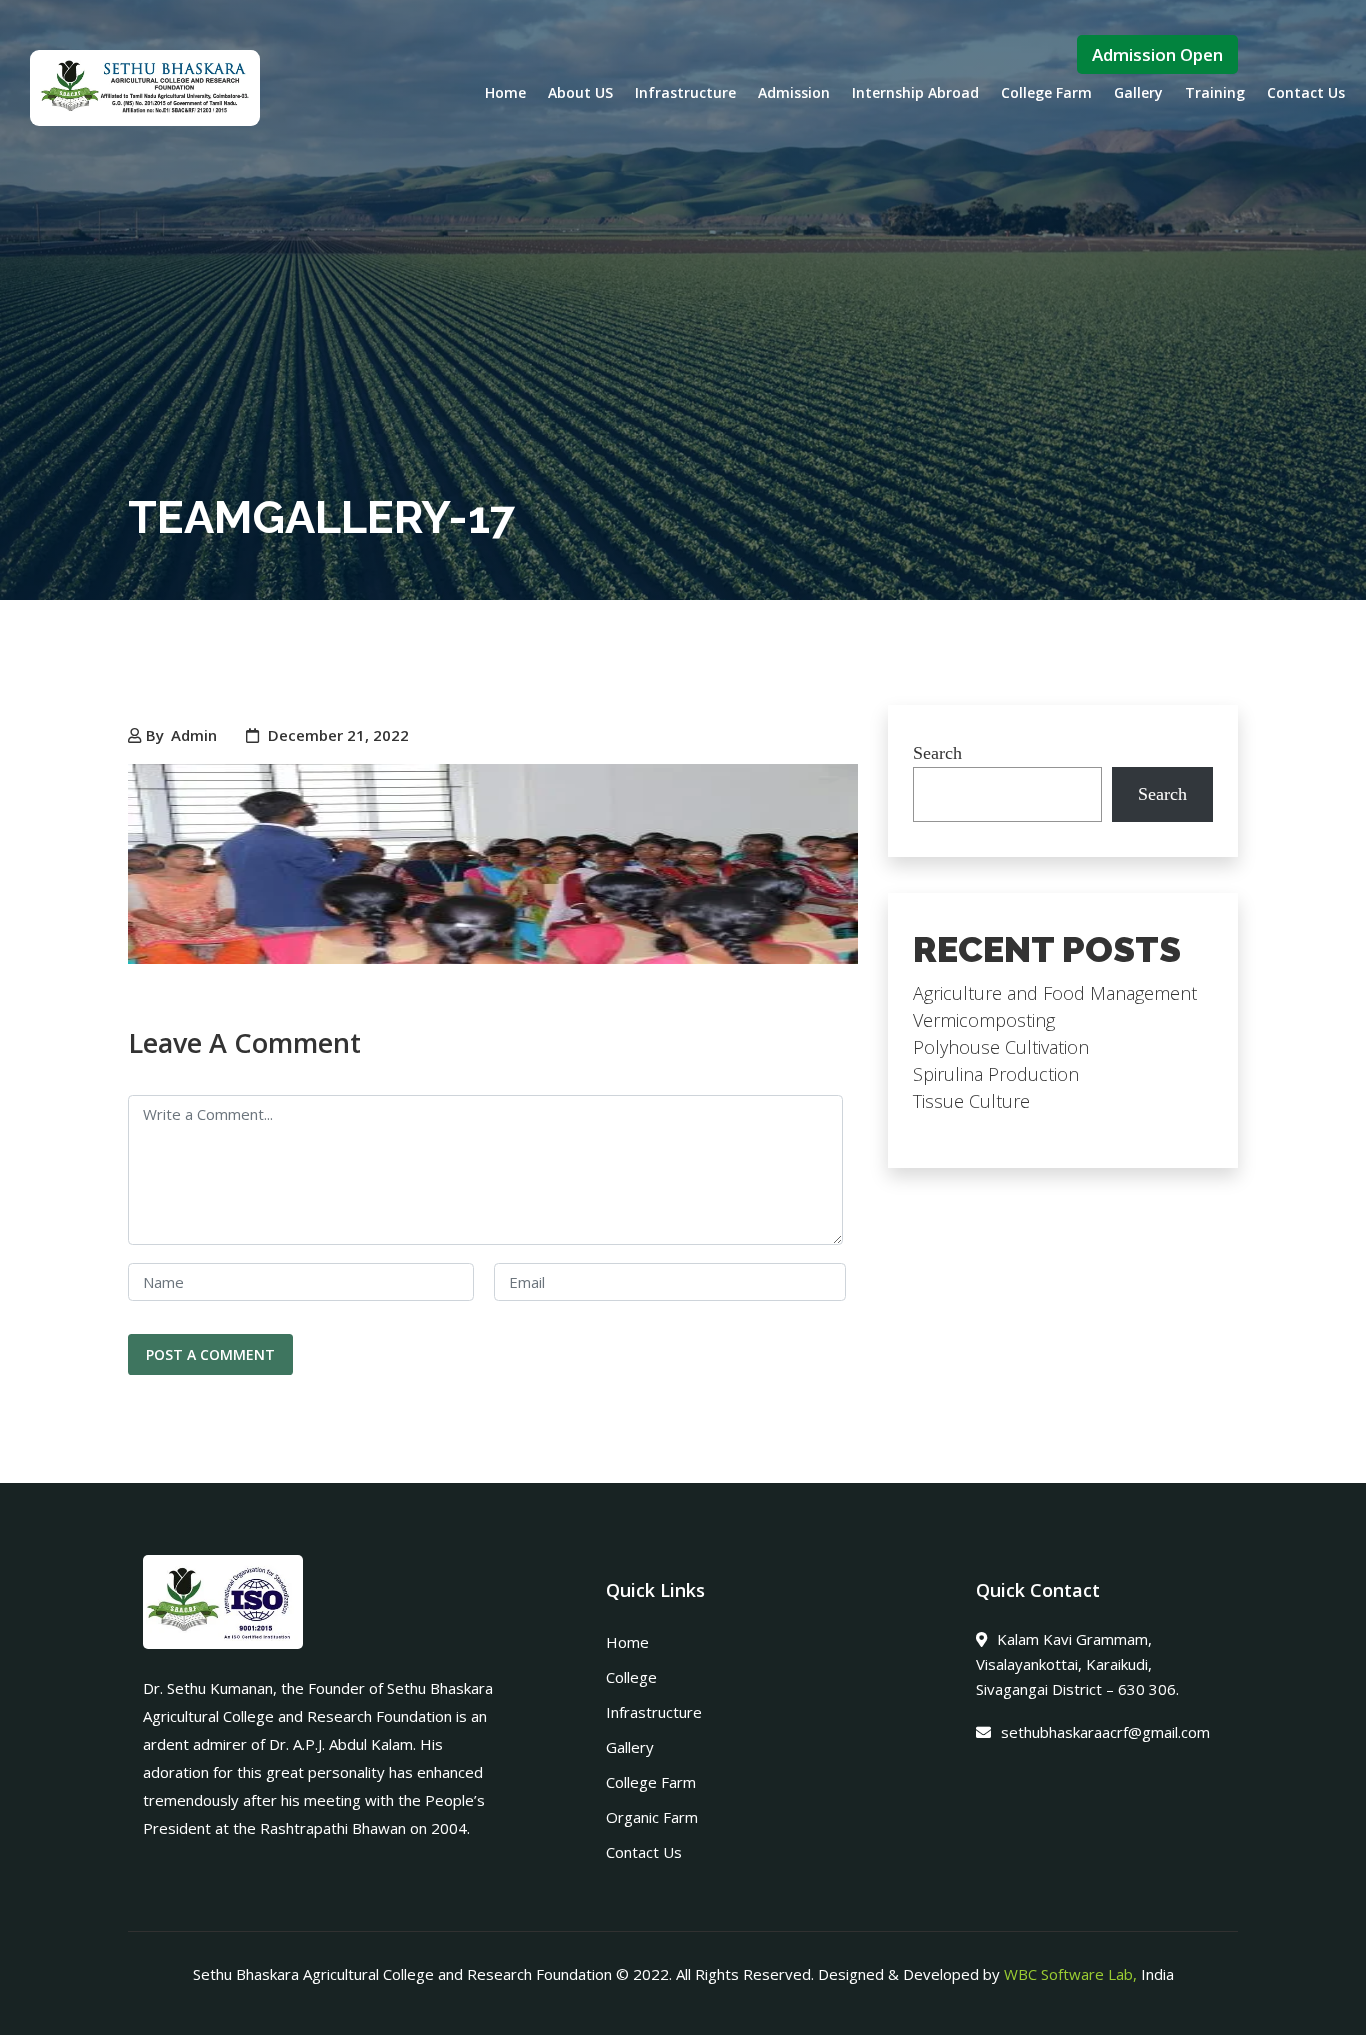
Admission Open (1157, 54)
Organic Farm (652, 1817)
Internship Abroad (915, 92)
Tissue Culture (971, 1101)
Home (505, 92)
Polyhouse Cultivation (1001, 1047)
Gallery (1138, 92)
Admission (794, 92)
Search (937, 753)
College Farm (1046, 92)
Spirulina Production (996, 1074)
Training (1215, 92)
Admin (194, 735)
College (631, 1677)
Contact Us (1306, 92)
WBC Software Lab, (1070, 1974)
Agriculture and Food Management (1055, 993)
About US (580, 92)
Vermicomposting (984, 1020)
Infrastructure (685, 92)
